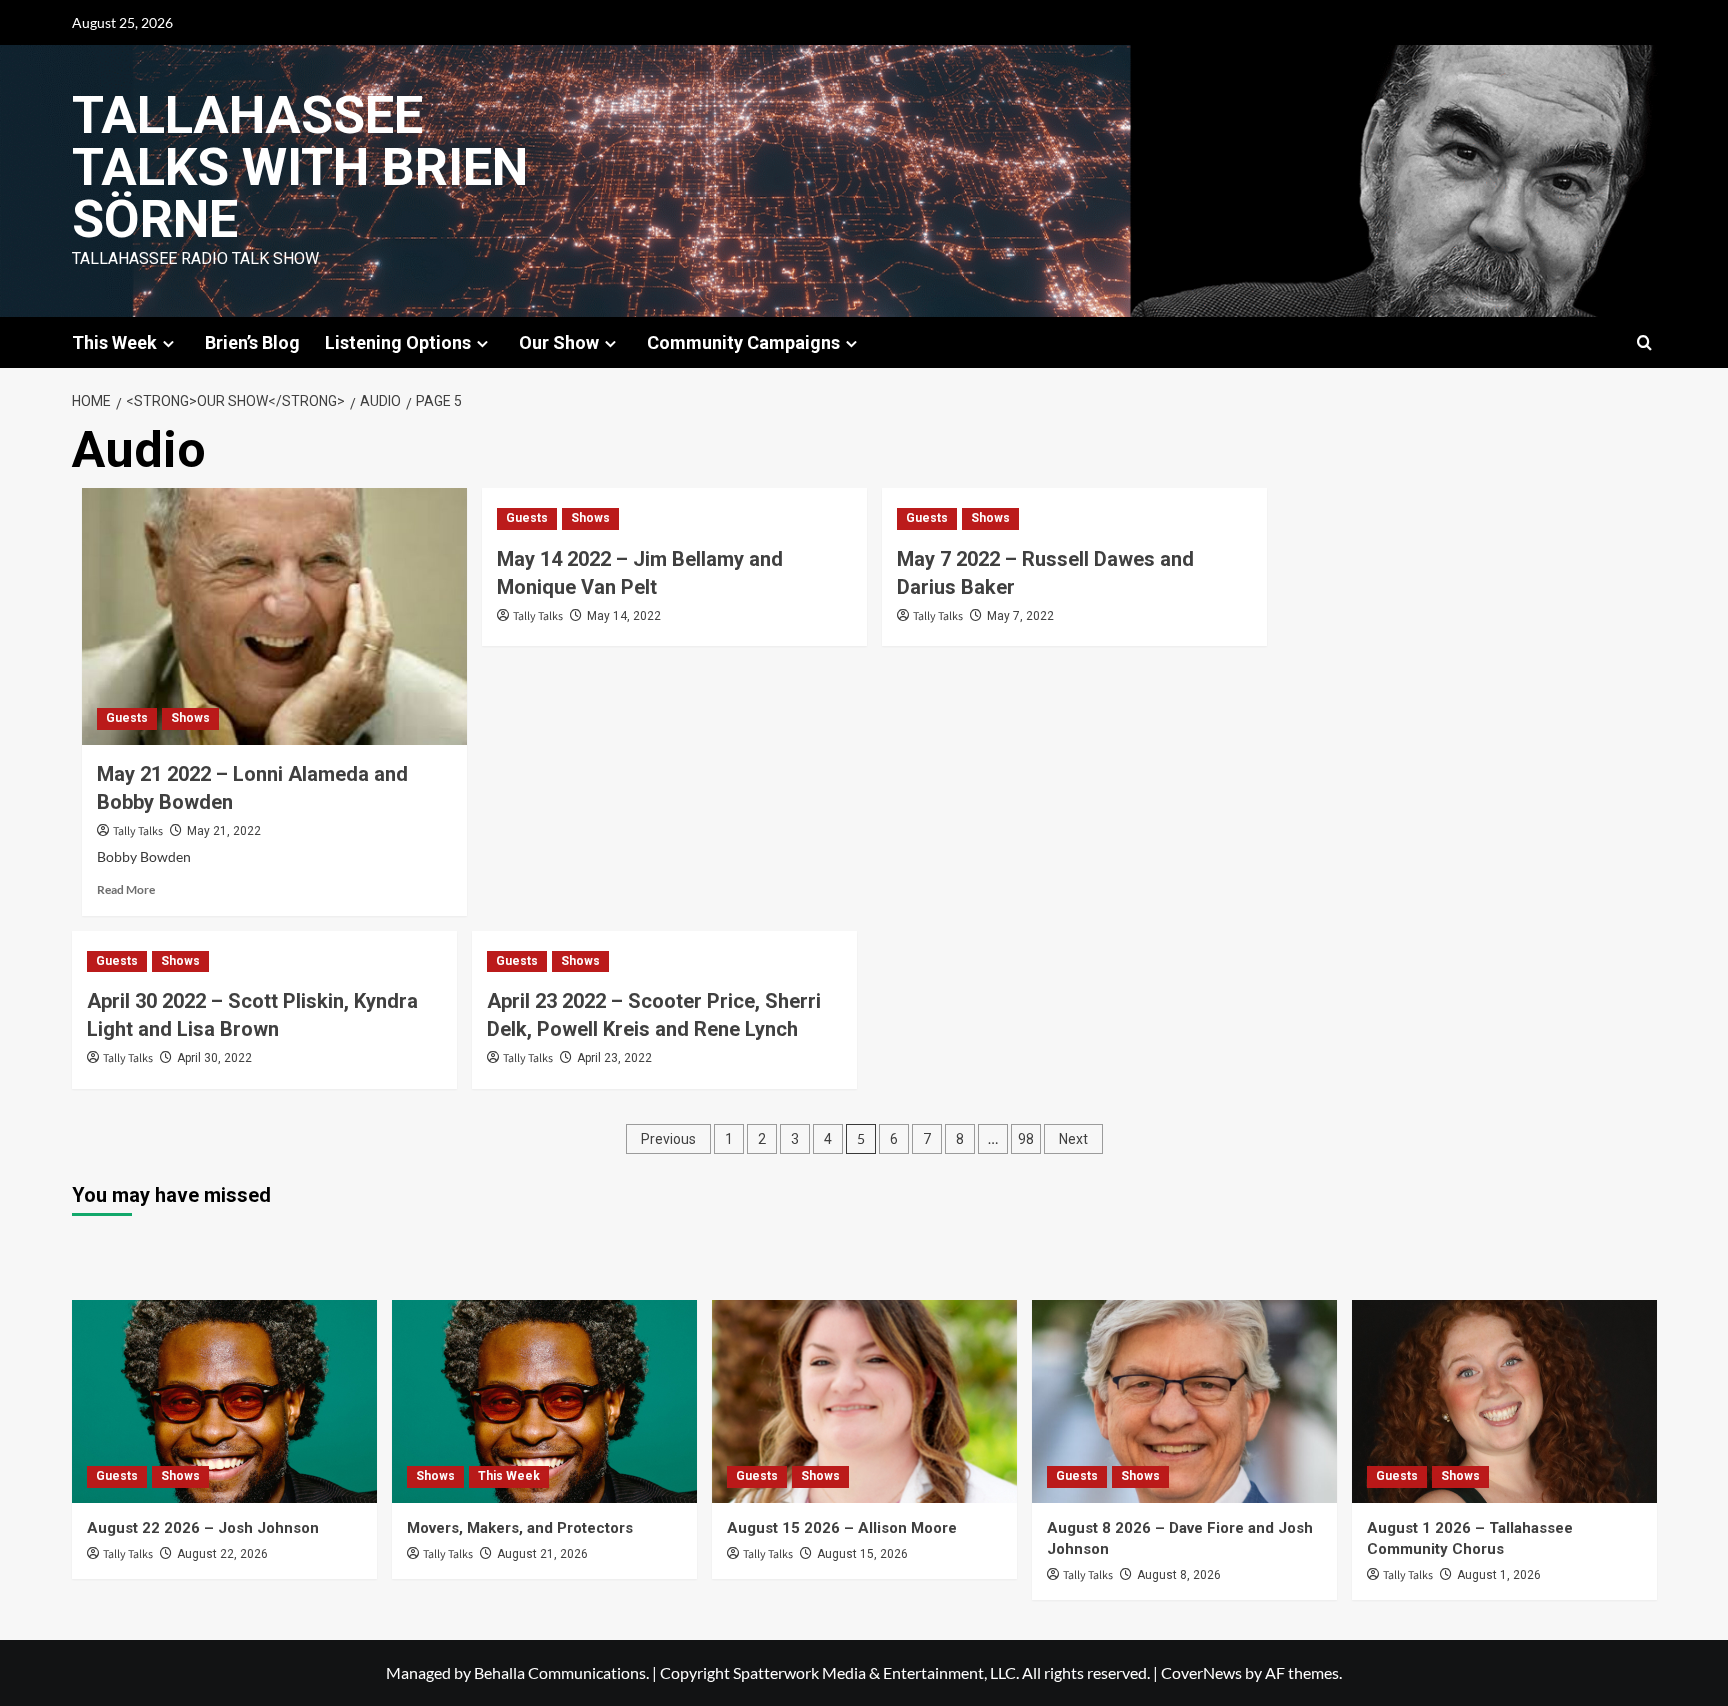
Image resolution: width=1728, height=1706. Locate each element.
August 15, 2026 (862, 1554)
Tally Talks (138, 831)
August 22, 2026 (222, 1554)
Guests (127, 718)
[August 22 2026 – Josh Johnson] (224, 1401)
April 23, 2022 (614, 1058)
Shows (190, 718)
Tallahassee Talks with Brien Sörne (300, 167)
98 (1026, 1139)
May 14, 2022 (624, 616)
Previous (668, 1139)
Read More (126, 889)
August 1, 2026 (1499, 1575)
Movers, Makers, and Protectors (520, 1528)
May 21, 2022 (224, 831)
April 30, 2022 (214, 1058)
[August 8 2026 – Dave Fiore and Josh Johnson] (1184, 1401)
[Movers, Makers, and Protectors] (544, 1401)
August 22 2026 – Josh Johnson (203, 1528)
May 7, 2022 (1020, 616)
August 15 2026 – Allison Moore (842, 1528)
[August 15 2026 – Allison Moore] (864, 1401)
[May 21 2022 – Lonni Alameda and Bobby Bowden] (274, 616)
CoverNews (1201, 1672)
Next (1073, 1139)
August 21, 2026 (542, 1554)
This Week (509, 1476)
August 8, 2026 (1179, 1575)
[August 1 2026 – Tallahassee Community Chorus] (1504, 1401)
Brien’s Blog (252, 342)
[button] (1644, 342)
